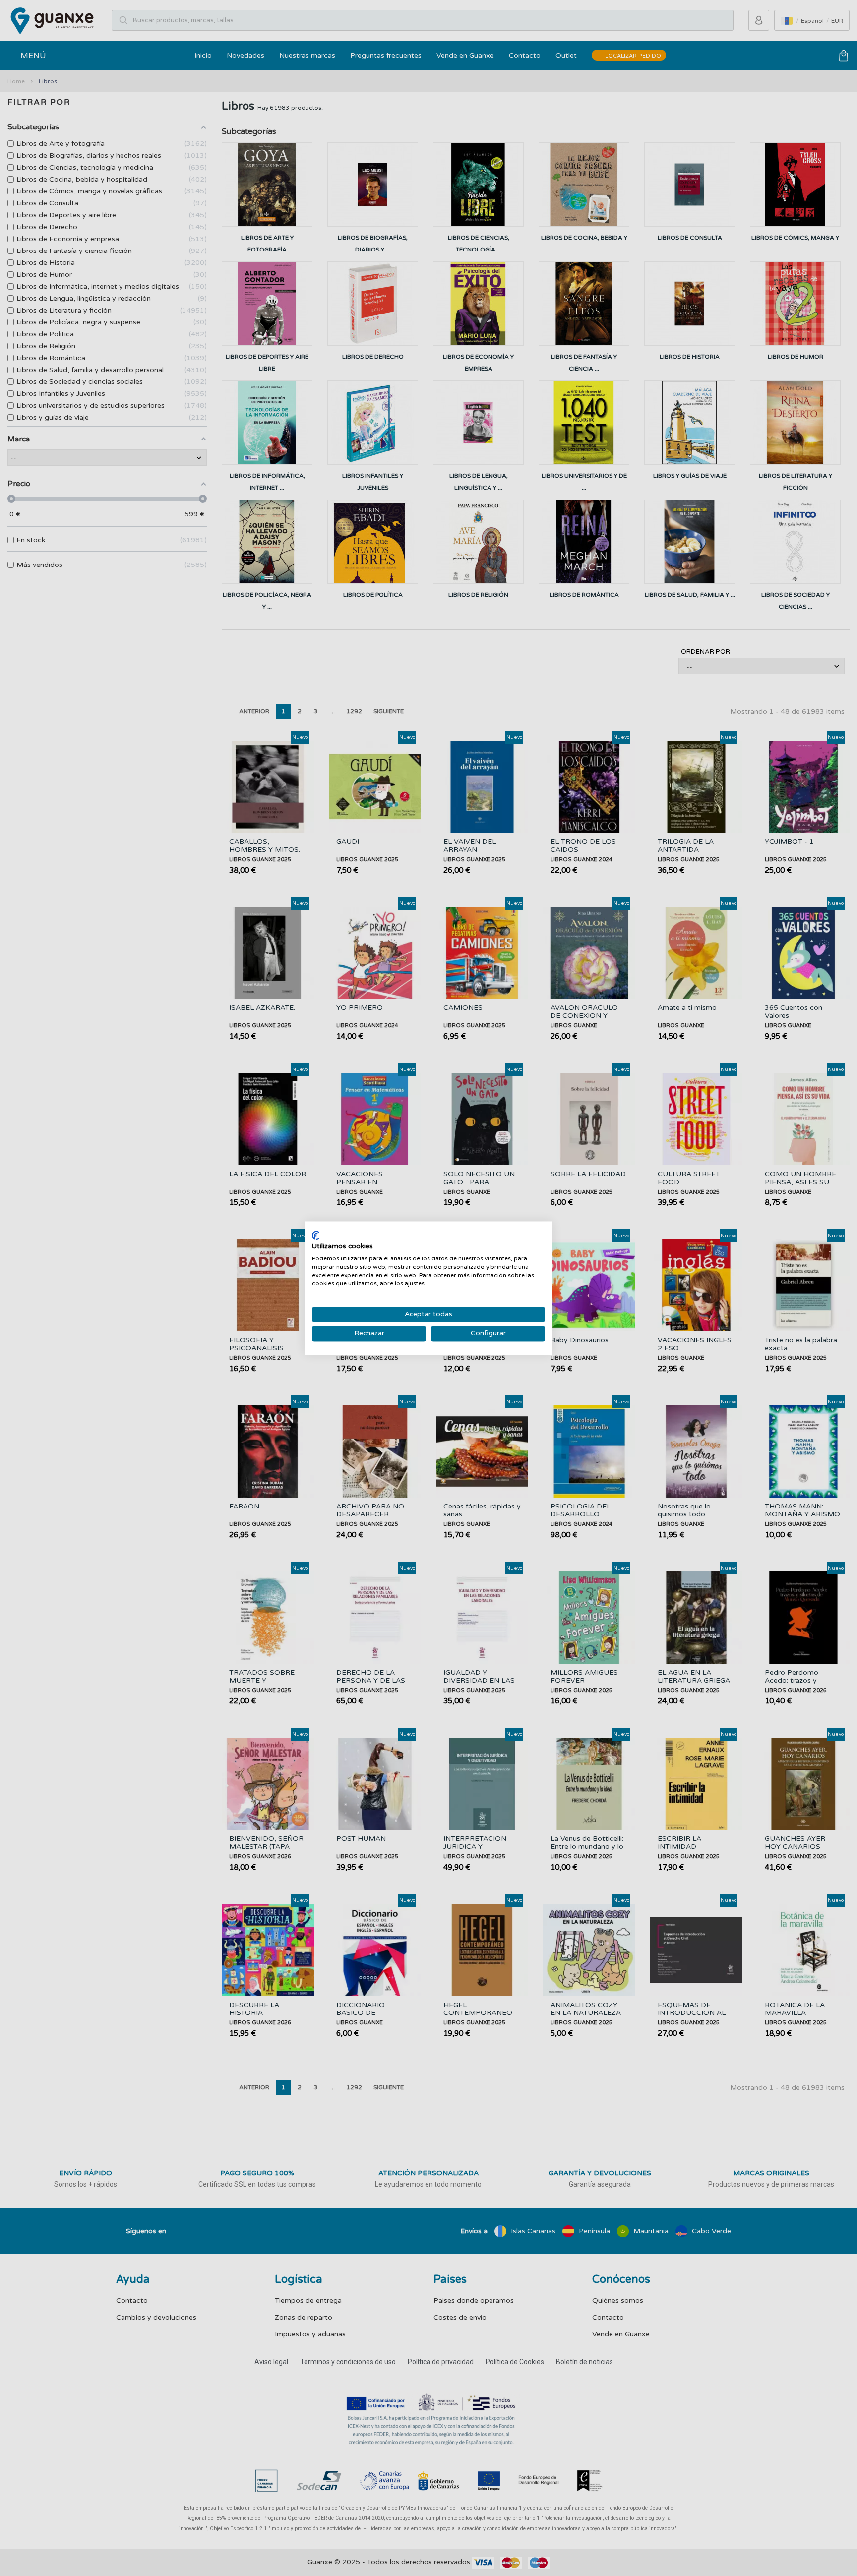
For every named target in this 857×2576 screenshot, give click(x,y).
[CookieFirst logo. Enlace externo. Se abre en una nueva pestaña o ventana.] (316, 1235)
